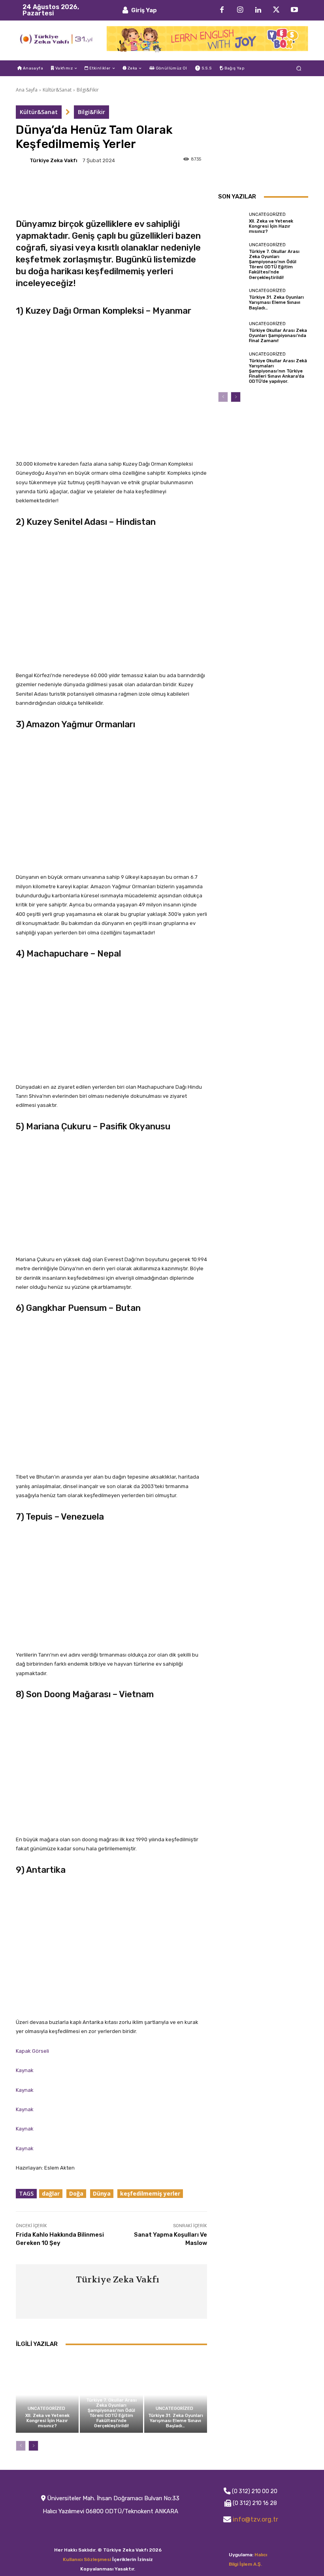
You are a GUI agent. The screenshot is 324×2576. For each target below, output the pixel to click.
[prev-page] (21, 2446)
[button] (299, 68)
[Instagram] (240, 10)
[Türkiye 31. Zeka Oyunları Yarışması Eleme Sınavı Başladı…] (176, 2395)
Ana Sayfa (27, 90)
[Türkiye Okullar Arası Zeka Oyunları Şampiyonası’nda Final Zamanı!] (232, 332)
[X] (276, 10)
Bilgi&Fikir (88, 90)
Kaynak (25, 2070)
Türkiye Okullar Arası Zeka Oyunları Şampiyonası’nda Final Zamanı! (278, 336)
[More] (155, 183)
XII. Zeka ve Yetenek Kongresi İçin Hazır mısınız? (47, 2421)
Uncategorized (46, 2408)
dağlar (51, 2193)
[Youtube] (294, 10)
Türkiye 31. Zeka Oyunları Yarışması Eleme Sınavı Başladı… (176, 2421)
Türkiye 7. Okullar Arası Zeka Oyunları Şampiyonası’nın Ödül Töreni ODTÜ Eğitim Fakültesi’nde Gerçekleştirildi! (111, 2413)
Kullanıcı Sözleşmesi (87, 2559)
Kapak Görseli (32, 2051)
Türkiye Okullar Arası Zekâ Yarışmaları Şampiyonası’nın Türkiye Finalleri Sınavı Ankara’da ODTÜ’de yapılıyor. (278, 371)
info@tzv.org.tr (255, 2519)
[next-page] (33, 2446)
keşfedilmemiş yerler (150, 2193)
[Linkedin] (258, 10)
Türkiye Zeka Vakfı (54, 160)
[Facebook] (222, 10)
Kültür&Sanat (57, 90)
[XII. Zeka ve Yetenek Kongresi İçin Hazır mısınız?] (47, 2395)
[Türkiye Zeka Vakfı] (22, 160)
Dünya (102, 2193)
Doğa (76, 2193)
